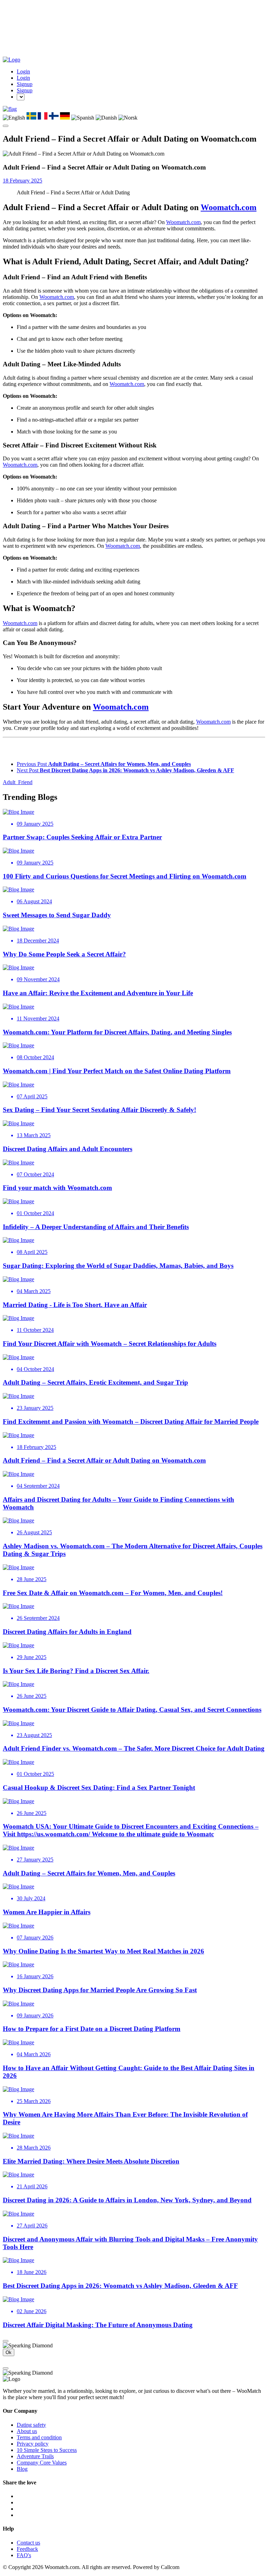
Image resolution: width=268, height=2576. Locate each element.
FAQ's (24, 2555)
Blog (22, 2469)
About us (27, 2431)
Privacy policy (33, 2444)
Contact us (28, 2543)
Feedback (27, 2549)
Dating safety (31, 2425)
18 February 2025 (23, 181)
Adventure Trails (35, 2456)
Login (23, 71)
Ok (9, 2352)
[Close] (6, 2341)
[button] (10, 109)
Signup (25, 84)
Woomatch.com (229, 207)
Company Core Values (42, 2463)
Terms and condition (39, 2437)
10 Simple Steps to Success (47, 2450)
